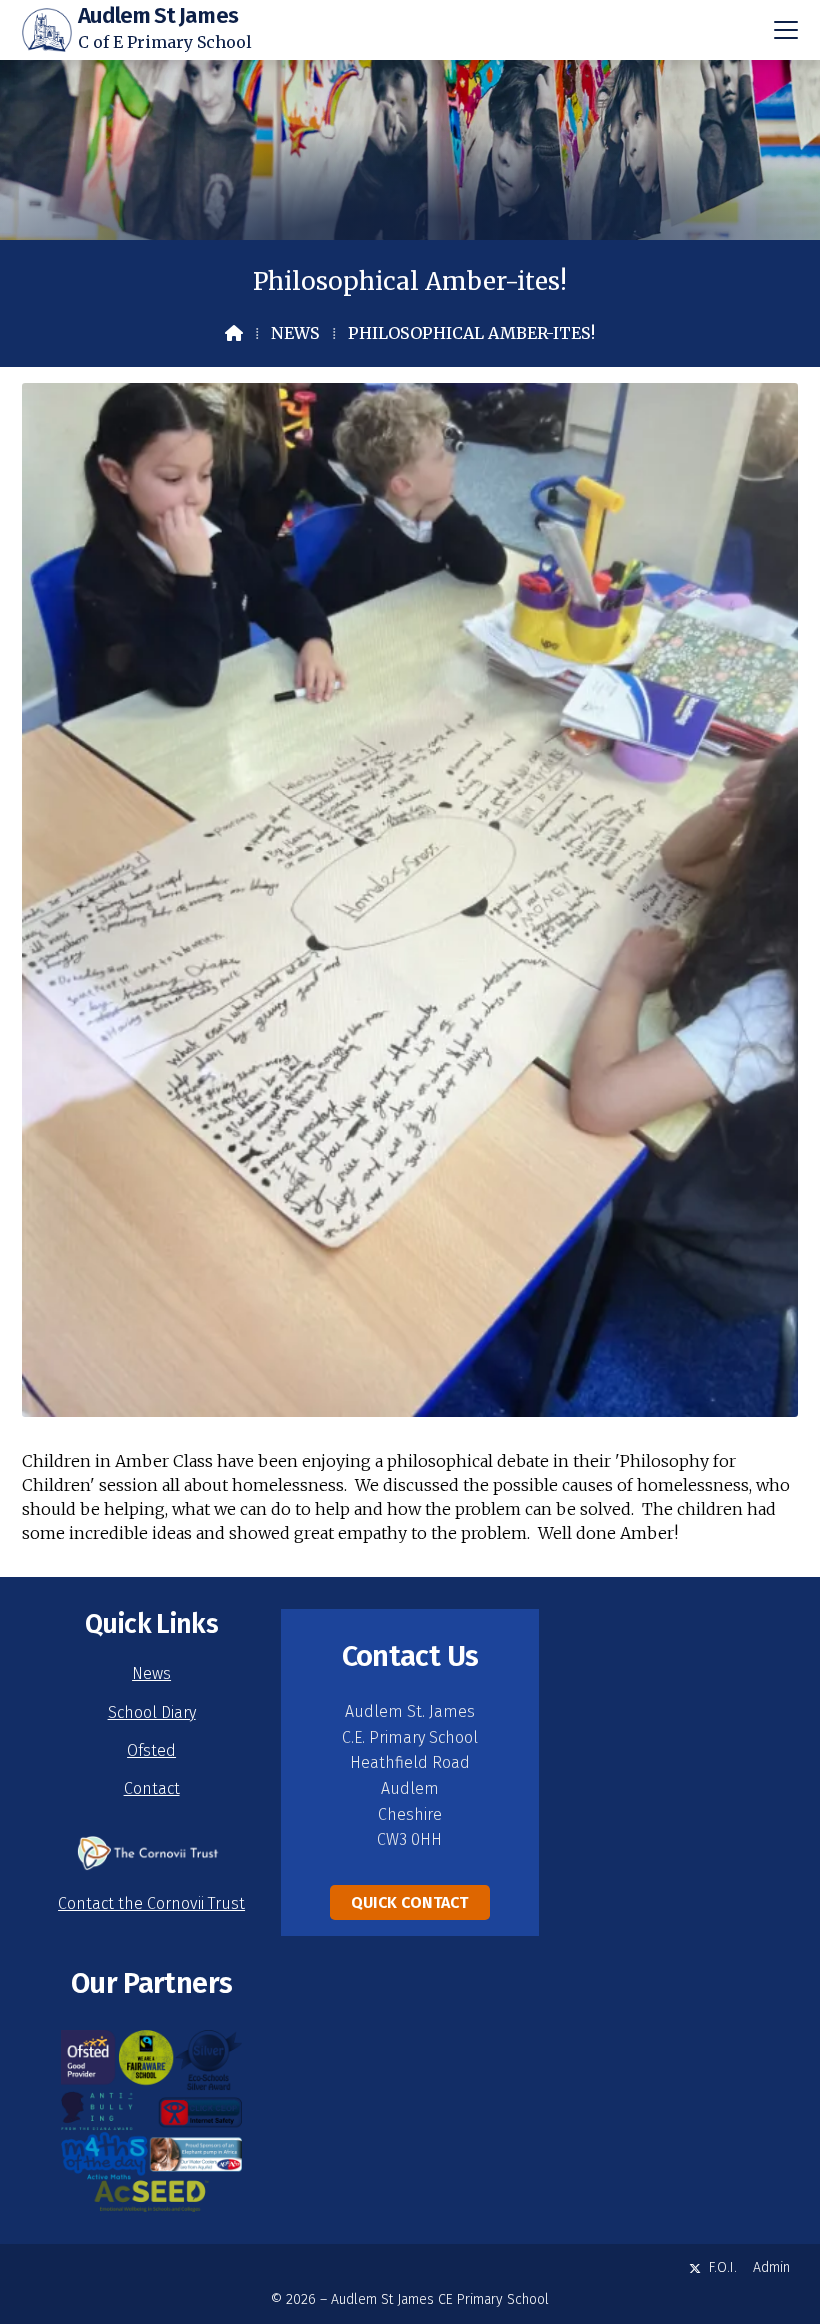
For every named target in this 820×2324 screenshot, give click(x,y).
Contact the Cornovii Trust (151, 1903)
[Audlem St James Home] (47, 30)
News (295, 333)
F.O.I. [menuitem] (723, 2267)
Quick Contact (409, 1902)
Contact (152, 1788)
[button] (786, 30)
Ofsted (151, 1750)
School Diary (152, 1712)
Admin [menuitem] (771, 2267)
